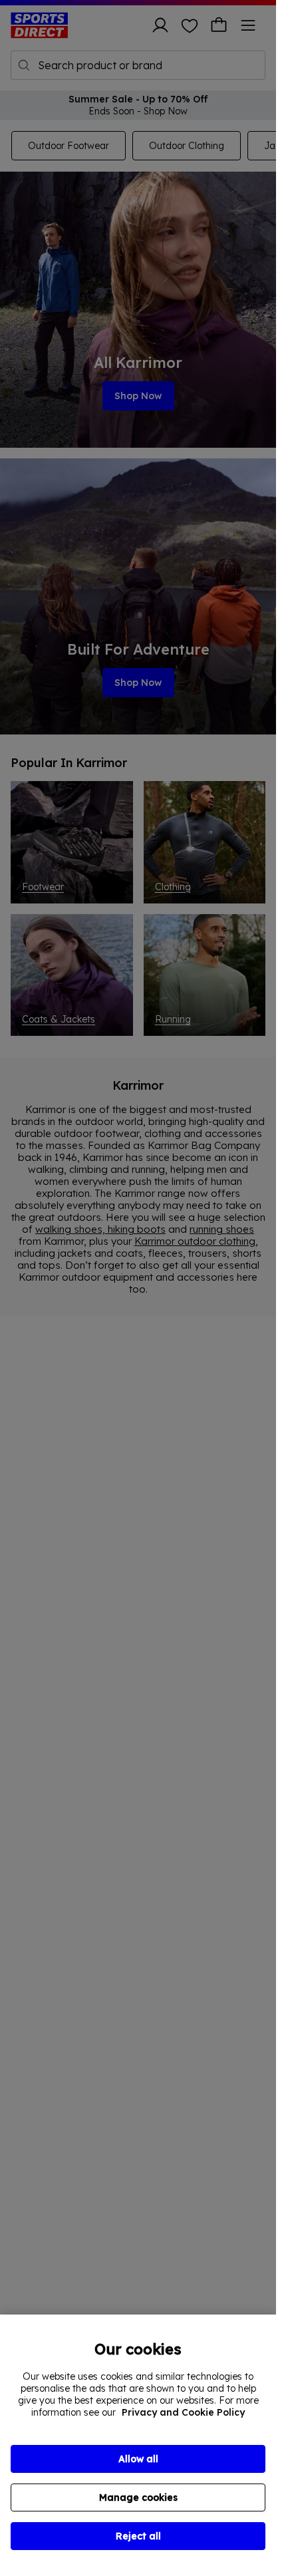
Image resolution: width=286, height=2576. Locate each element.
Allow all (138, 2459)
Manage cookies (138, 2497)
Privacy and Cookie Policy (183, 2412)
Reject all (138, 2536)
